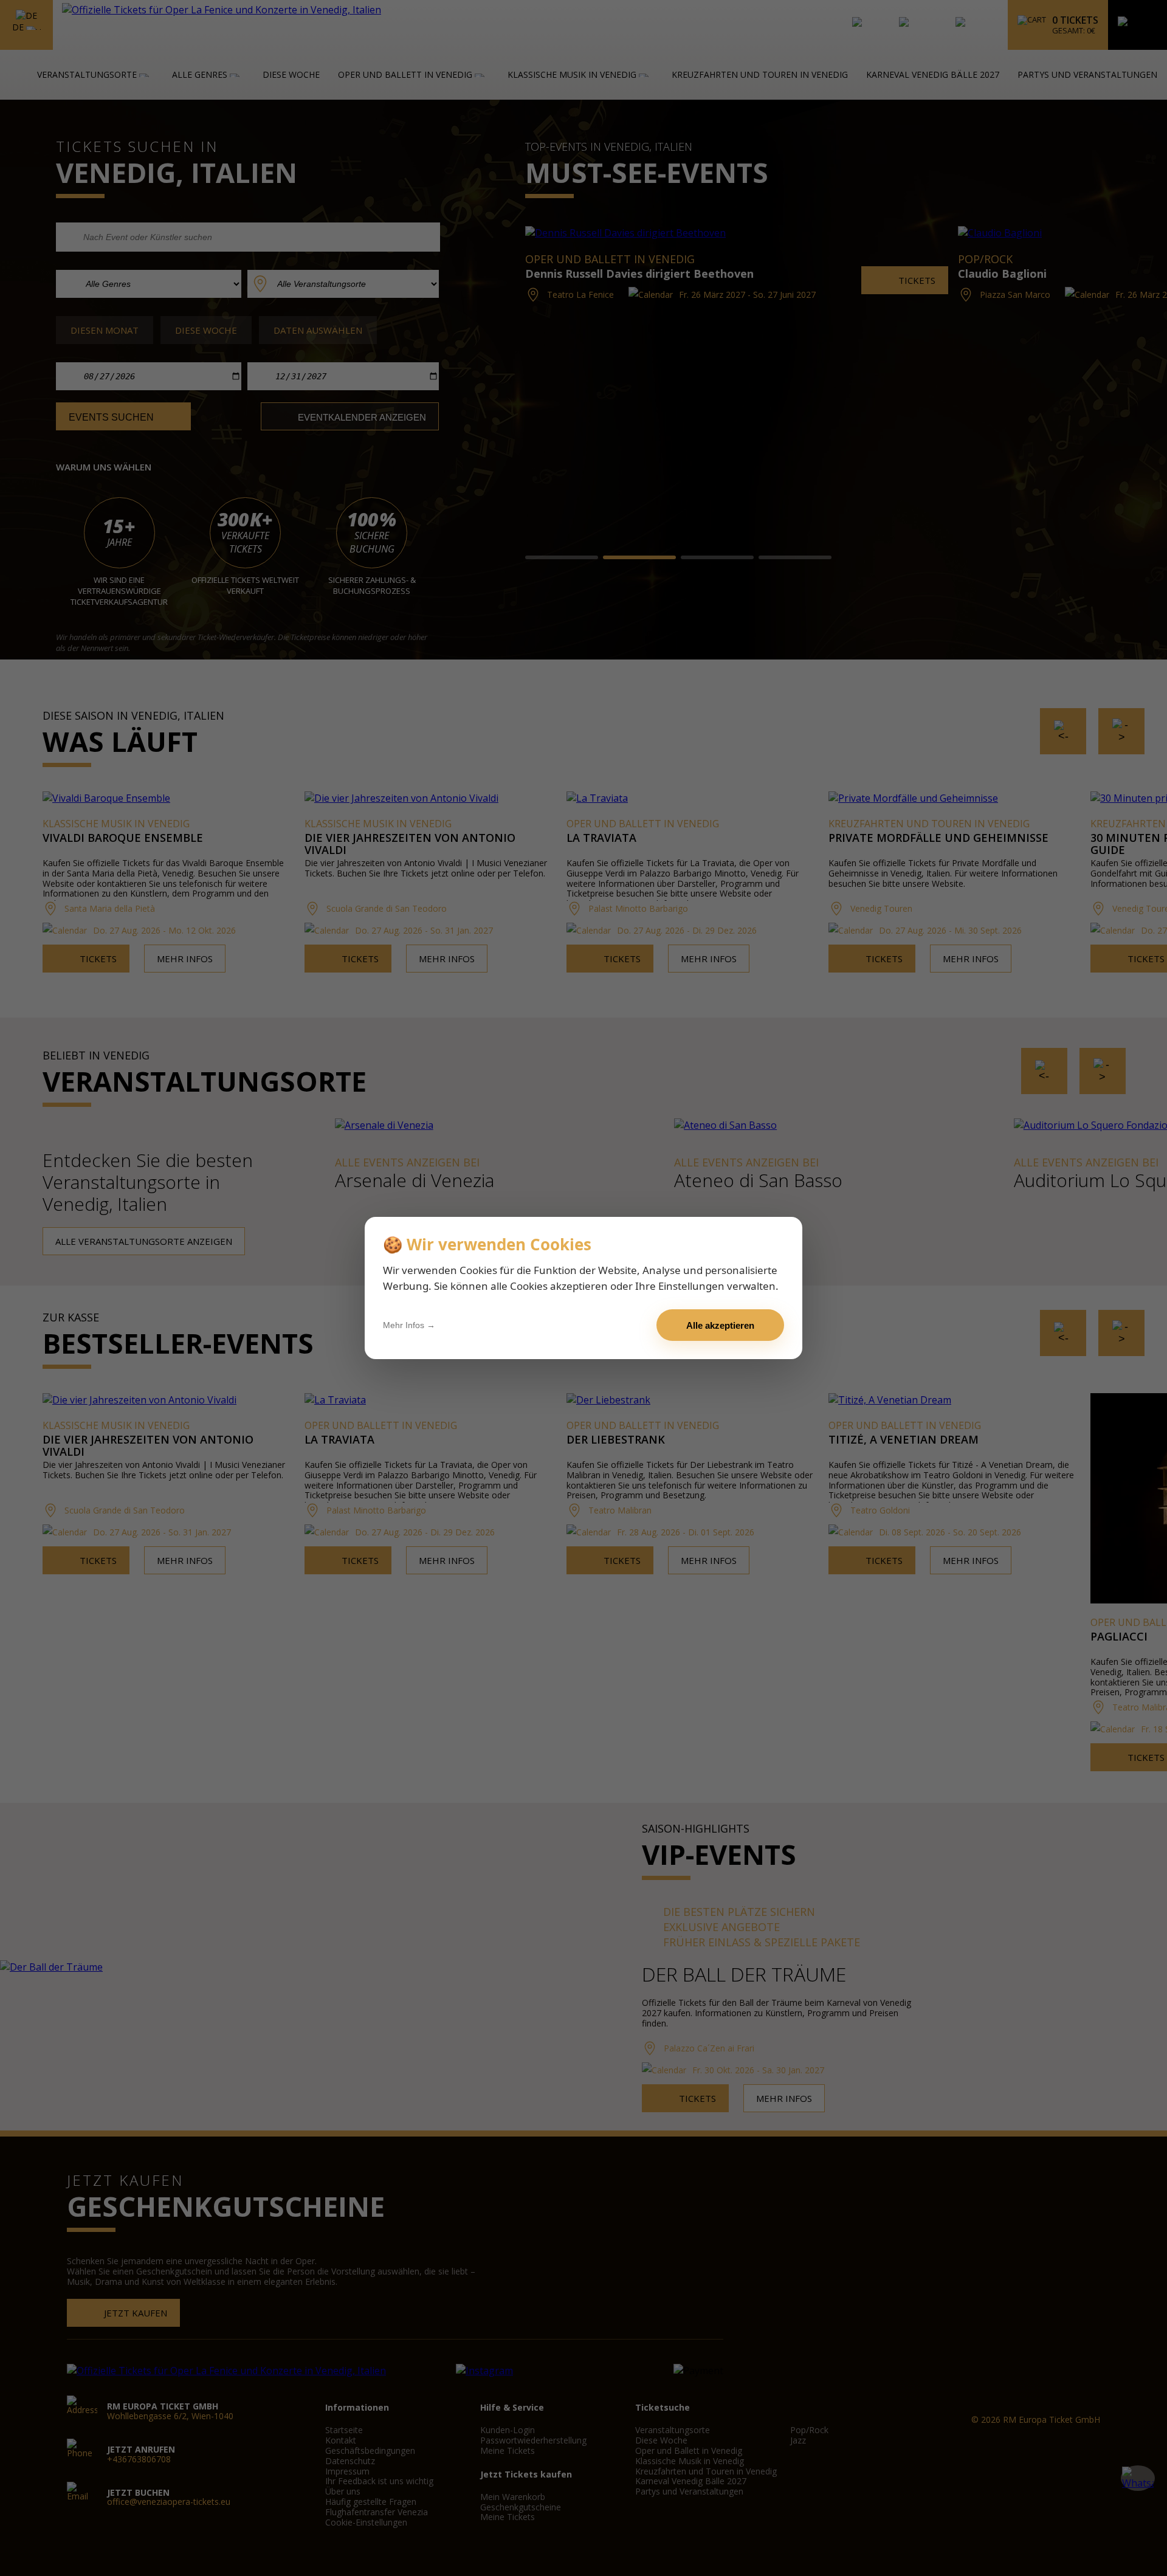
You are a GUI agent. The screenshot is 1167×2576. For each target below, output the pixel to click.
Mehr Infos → (409, 1325)
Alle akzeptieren (720, 1325)
